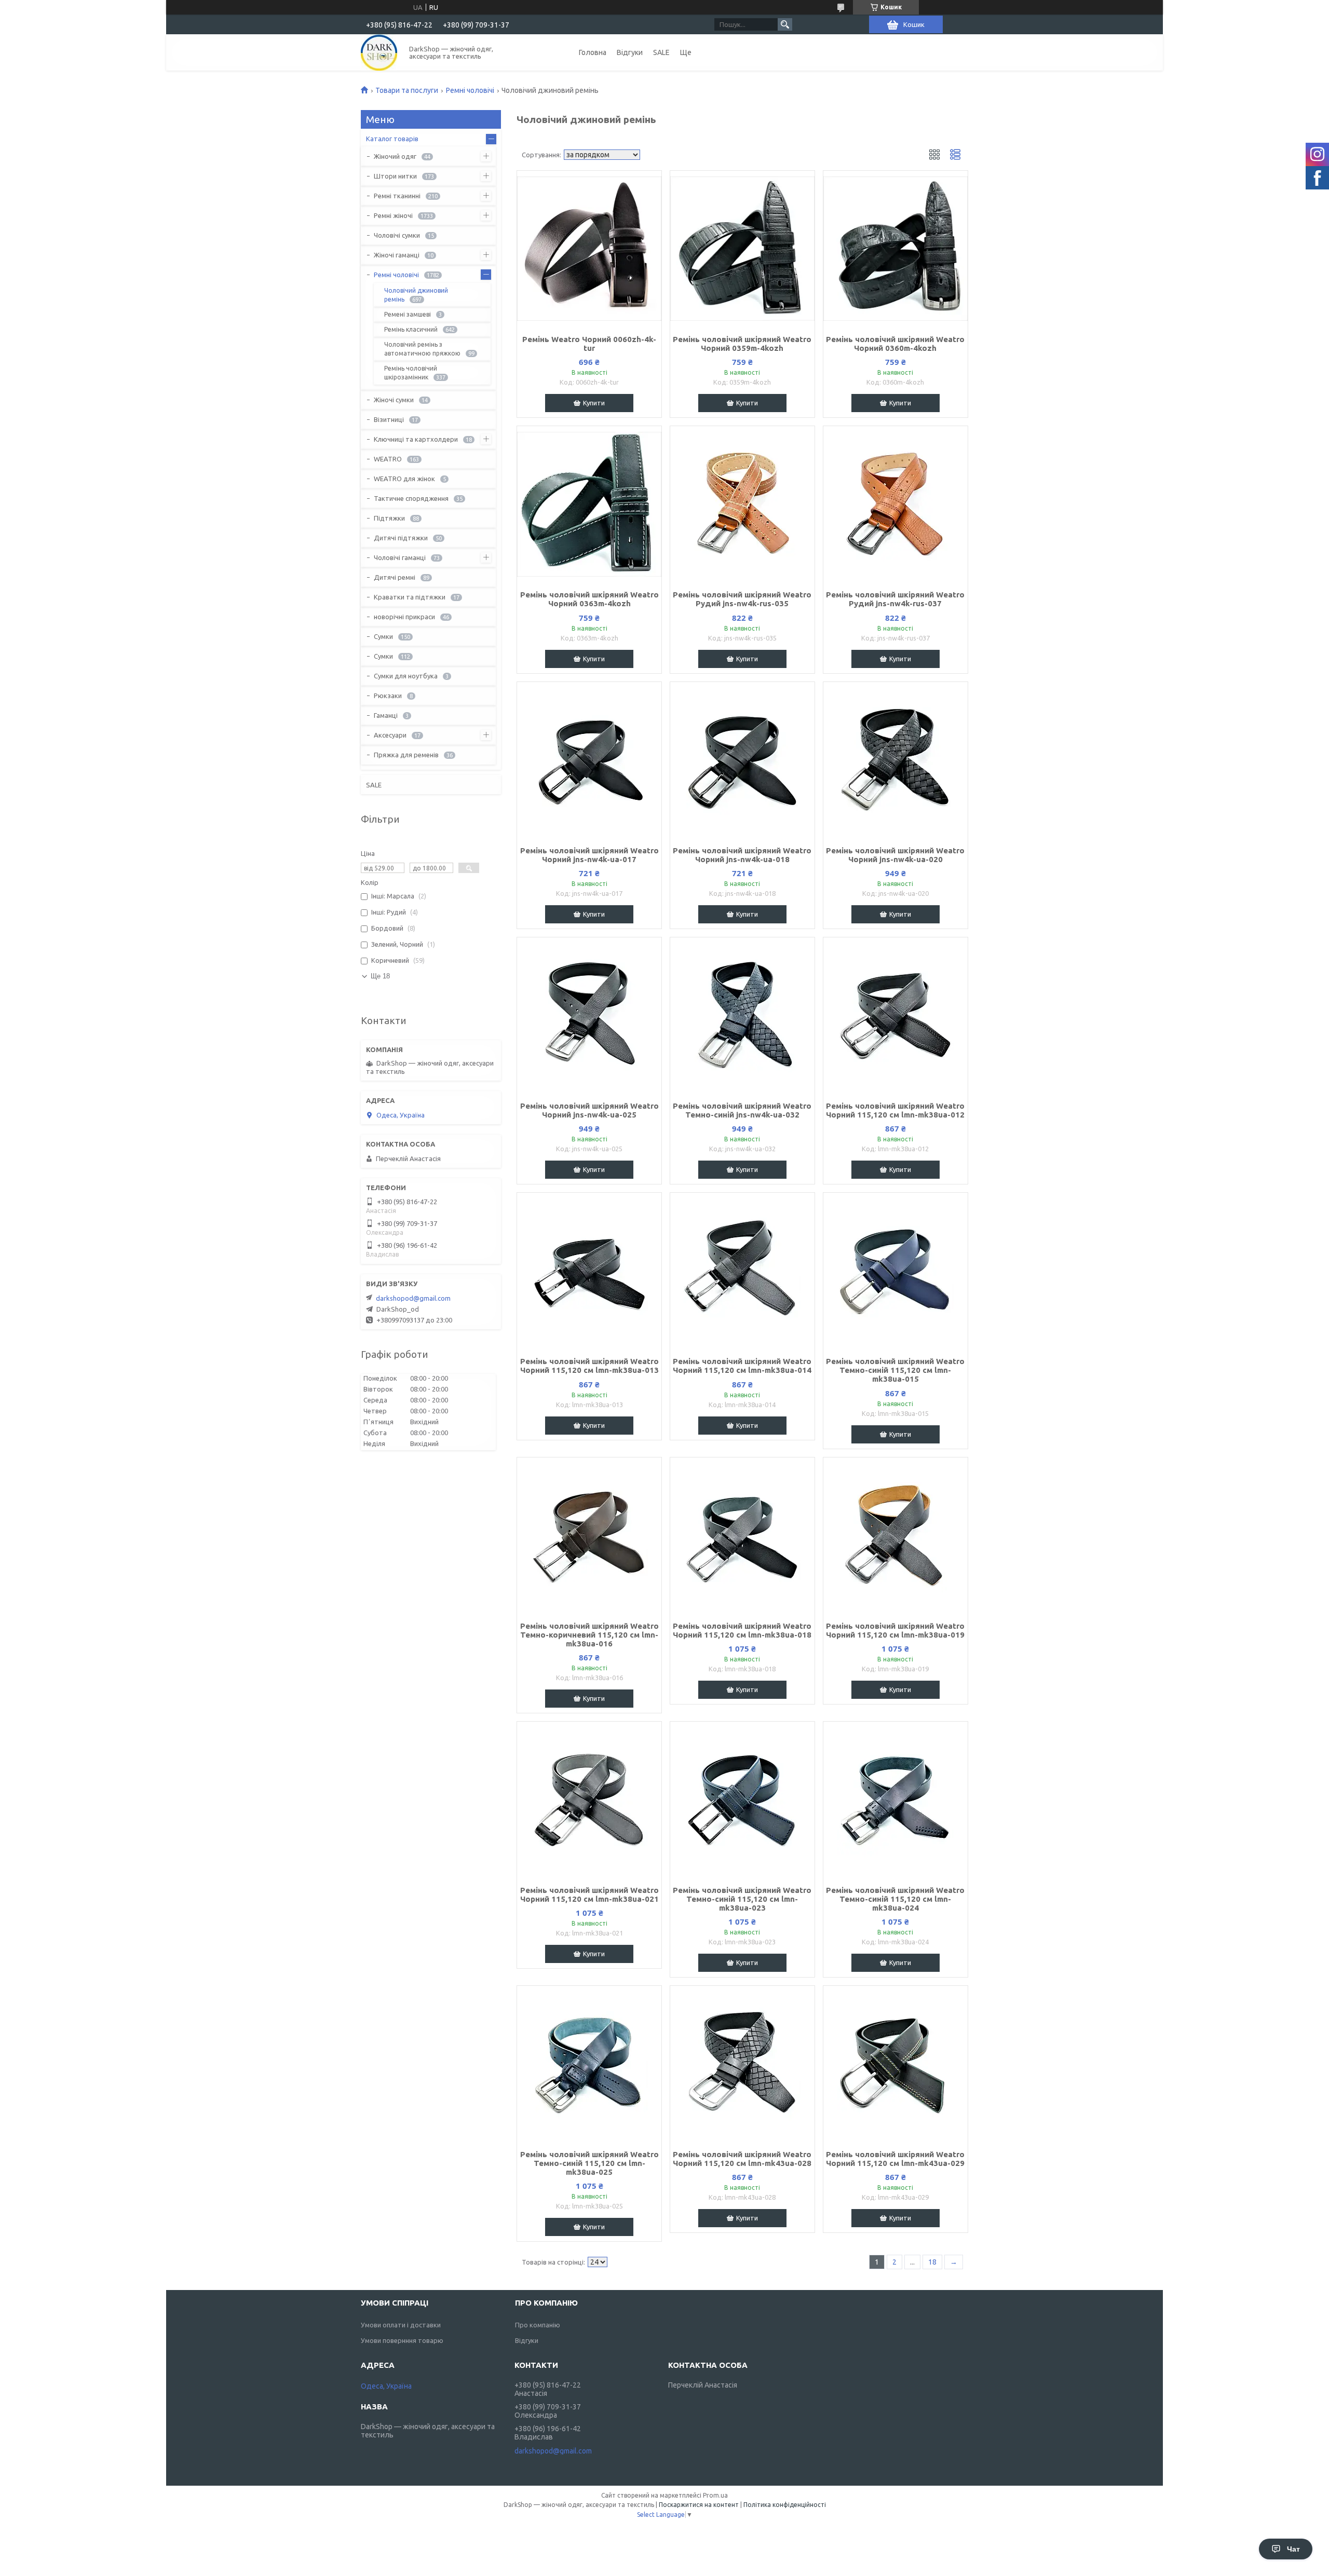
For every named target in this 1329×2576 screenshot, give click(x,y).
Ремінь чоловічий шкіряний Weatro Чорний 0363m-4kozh (589, 599)
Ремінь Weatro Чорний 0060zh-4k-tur (589, 344)
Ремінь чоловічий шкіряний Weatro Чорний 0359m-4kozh (742, 344)
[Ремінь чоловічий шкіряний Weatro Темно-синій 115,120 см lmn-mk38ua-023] (742, 1800)
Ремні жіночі (393, 215)
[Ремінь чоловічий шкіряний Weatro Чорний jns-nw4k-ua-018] (742, 760)
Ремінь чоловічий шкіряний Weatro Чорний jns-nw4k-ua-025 (589, 1110)
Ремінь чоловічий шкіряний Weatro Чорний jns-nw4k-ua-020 (895, 855)
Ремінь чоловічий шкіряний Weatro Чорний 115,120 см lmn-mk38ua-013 (589, 1366)
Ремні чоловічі (470, 90)
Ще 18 (380, 976)
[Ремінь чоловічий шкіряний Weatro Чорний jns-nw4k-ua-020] (896, 760)
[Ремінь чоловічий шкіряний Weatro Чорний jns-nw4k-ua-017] (589, 760)
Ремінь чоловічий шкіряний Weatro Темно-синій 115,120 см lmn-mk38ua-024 (895, 1899)
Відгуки (630, 52)
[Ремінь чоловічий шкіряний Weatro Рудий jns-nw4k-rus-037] (896, 504)
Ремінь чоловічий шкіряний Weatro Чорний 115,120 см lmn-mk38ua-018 (742, 1630)
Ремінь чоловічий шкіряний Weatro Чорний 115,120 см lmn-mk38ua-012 (895, 1110)
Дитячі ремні (395, 577)
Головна (593, 52)
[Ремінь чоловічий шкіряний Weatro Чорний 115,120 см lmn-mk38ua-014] (742, 1271)
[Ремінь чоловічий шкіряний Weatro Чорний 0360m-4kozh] (896, 249)
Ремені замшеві (408, 314)
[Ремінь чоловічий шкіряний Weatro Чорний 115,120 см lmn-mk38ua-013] (589, 1271)
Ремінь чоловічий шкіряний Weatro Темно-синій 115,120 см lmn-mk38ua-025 (589, 2163)
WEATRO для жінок (404, 479)
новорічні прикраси (404, 617)
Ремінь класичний (411, 329)
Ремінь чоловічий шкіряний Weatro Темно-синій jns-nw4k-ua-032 (742, 1110)
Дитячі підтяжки (401, 538)
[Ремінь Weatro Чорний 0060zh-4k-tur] (589, 249)
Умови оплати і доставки (401, 2325)
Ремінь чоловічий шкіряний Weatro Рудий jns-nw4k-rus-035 (742, 599)
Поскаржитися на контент (699, 2505)
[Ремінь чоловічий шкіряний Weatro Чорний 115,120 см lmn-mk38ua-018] (742, 1535)
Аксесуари (390, 735)
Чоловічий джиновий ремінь (416, 295)
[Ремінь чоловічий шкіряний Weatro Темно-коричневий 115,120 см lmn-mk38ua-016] (589, 1535)
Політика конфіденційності (785, 2505)
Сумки (383, 636)
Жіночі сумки (394, 400)
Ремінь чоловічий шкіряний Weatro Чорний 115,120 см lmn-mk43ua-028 (742, 2159)
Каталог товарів (392, 139)
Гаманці (386, 715)
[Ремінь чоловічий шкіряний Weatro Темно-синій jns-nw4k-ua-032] (742, 1015)
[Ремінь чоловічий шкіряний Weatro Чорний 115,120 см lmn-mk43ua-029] (896, 2064)
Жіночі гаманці (397, 255)
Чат (1293, 2549)
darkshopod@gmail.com (413, 1298)
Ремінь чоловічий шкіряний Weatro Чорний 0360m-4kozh (895, 344)
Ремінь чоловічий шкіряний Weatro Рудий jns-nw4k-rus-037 (895, 599)
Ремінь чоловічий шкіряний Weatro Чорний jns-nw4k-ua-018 (742, 855)
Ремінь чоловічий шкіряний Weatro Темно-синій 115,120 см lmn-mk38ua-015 (895, 1370)
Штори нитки (395, 176)
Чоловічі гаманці (400, 557)
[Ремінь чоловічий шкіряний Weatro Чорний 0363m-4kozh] (589, 504)
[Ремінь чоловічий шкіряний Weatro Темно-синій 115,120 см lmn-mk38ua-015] (896, 1271)
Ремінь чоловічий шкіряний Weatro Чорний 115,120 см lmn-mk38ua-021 (589, 1894)
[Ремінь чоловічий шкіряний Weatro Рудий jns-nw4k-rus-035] (742, 504)
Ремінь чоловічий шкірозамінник (411, 373)
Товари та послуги (407, 90)
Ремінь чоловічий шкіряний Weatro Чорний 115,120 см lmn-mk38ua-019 (895, 1630)
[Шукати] (785, 24)
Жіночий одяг (395, 156)
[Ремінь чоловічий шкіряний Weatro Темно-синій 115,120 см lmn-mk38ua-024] (896, 1800)
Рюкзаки (388, 696)
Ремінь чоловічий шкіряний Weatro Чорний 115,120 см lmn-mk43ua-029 (895, 2159)
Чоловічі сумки (397, 235)
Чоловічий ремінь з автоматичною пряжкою (422, 349)
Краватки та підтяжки (410, 597)
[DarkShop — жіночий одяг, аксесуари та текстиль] (379, 52)
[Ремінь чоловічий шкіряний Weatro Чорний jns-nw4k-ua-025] (589, 1015)
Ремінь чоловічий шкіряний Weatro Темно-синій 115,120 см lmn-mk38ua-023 (742, 1899)
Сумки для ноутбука (406, 676)
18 (932, 2262)
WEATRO (388, 459)
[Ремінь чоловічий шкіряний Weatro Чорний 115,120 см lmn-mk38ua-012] (896, 1015)
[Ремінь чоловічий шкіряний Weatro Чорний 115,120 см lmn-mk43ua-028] (742, 2064)
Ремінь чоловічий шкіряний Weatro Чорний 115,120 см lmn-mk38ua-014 (742, 1366)
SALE (661, 52)
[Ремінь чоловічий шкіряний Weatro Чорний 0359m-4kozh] (742, 249)
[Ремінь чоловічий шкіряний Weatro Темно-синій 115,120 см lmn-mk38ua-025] (589, 2064)
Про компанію (538, 2325)
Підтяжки (389, 518)
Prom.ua (715, 2495)
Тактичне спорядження (411, 498)
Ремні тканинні (397, 196)
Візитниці (389, 419)
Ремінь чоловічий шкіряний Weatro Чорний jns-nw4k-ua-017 (589, 855)
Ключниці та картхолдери (416, 439)
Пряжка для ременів (406, 755)
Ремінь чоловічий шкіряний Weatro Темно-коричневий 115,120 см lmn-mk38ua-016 (589, 1635)
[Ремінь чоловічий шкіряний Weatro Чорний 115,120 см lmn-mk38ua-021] (589, 1800)
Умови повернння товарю (402, 2340)
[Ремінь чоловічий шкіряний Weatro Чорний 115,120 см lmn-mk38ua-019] (896, 1535)
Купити (594, 403)
